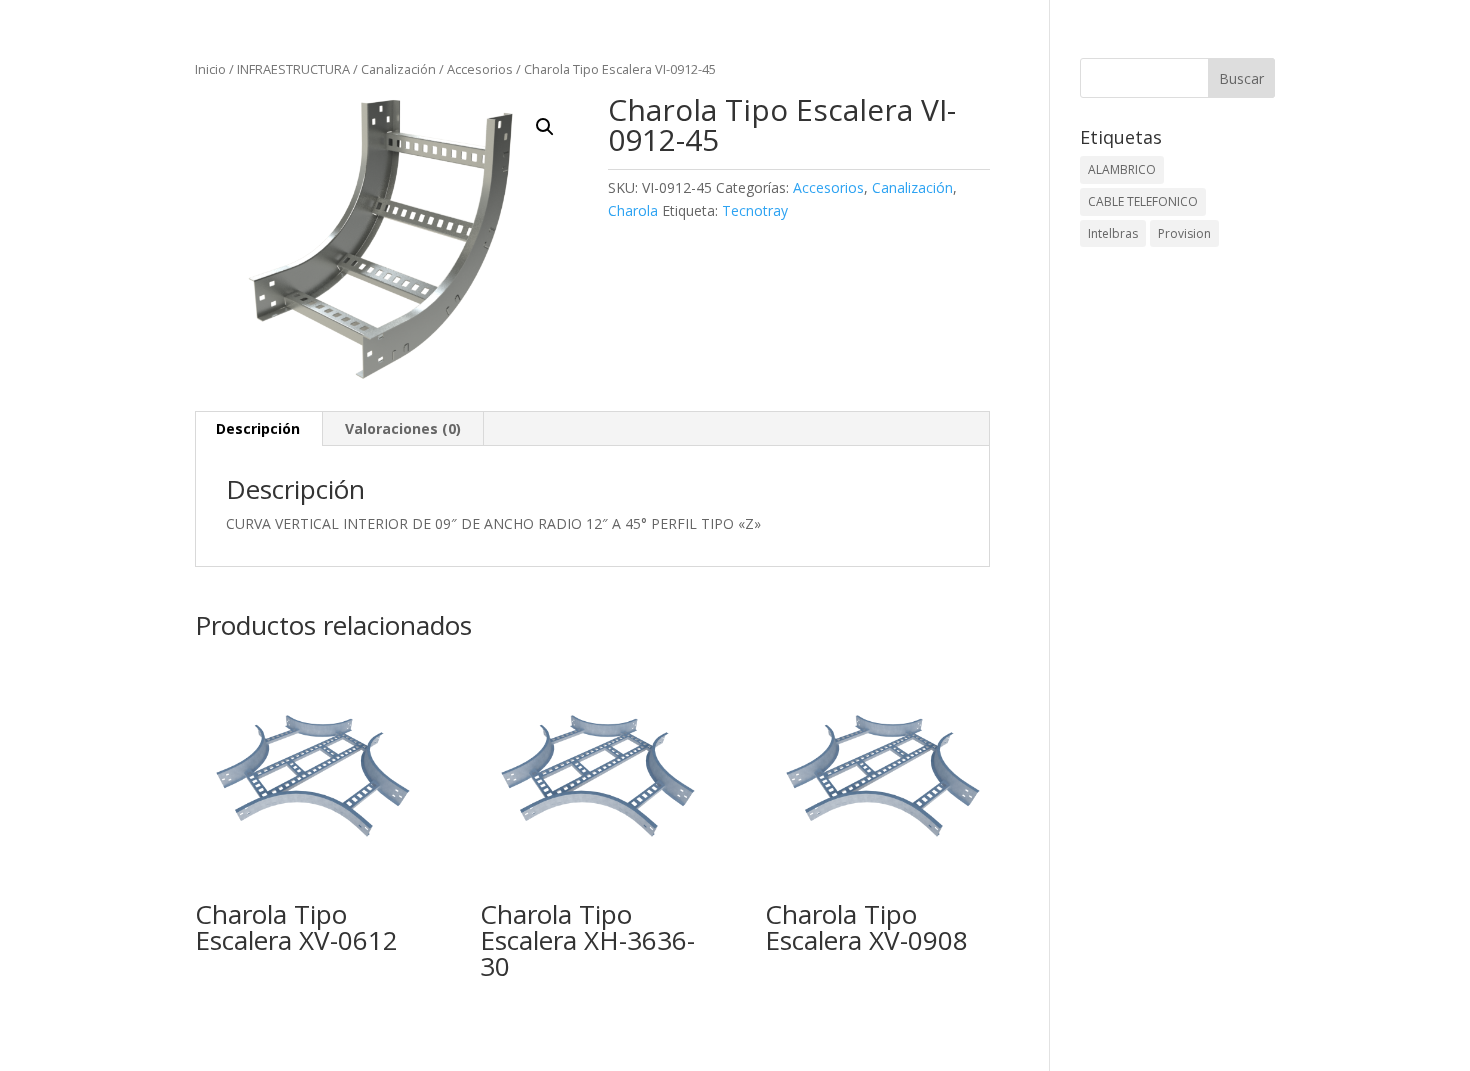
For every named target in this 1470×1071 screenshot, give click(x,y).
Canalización (398, 69)
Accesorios (480, 69)
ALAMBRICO (1122, 169)
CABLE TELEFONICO (1143, 201)
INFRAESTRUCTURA (293, 69)
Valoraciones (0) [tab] (403, 428)
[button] (545, 127)
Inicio (210, 69)
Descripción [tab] (258, 428)
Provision (1184, 233)
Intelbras (1113, 233)
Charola (633, 210)
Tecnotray (755, 210)
